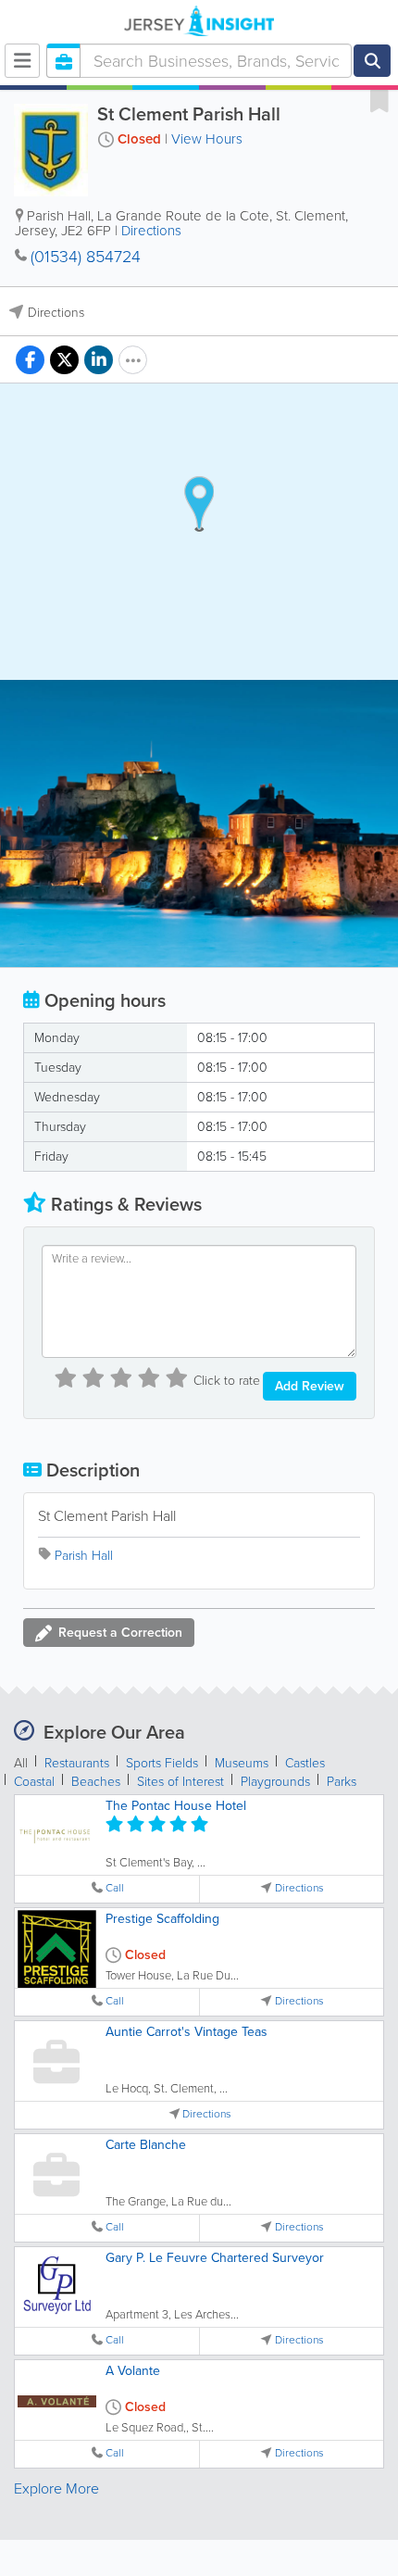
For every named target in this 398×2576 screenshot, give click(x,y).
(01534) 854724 (86, 257)
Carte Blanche (146, 2145)
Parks (342, 1782)
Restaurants (77, 1763)
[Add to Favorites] (379, 100)
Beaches (96, 1782)
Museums (242, 1763)
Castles (305, 1763)
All (21, 1763)
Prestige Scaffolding (162, 1919)
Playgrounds (275, 1782)
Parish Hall (84, 1556)
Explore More (56, 2488)
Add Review (310, 1386)
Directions (151, 231)
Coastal (34, 1782)
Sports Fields (162, 1763)
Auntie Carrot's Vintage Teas (187, 2032)
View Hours (207, 139)
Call (115, 1888)
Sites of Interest (180, 1782)
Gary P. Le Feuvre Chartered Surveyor (215, 2258)
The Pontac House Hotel (176, 1806)
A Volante (133, 2371)
